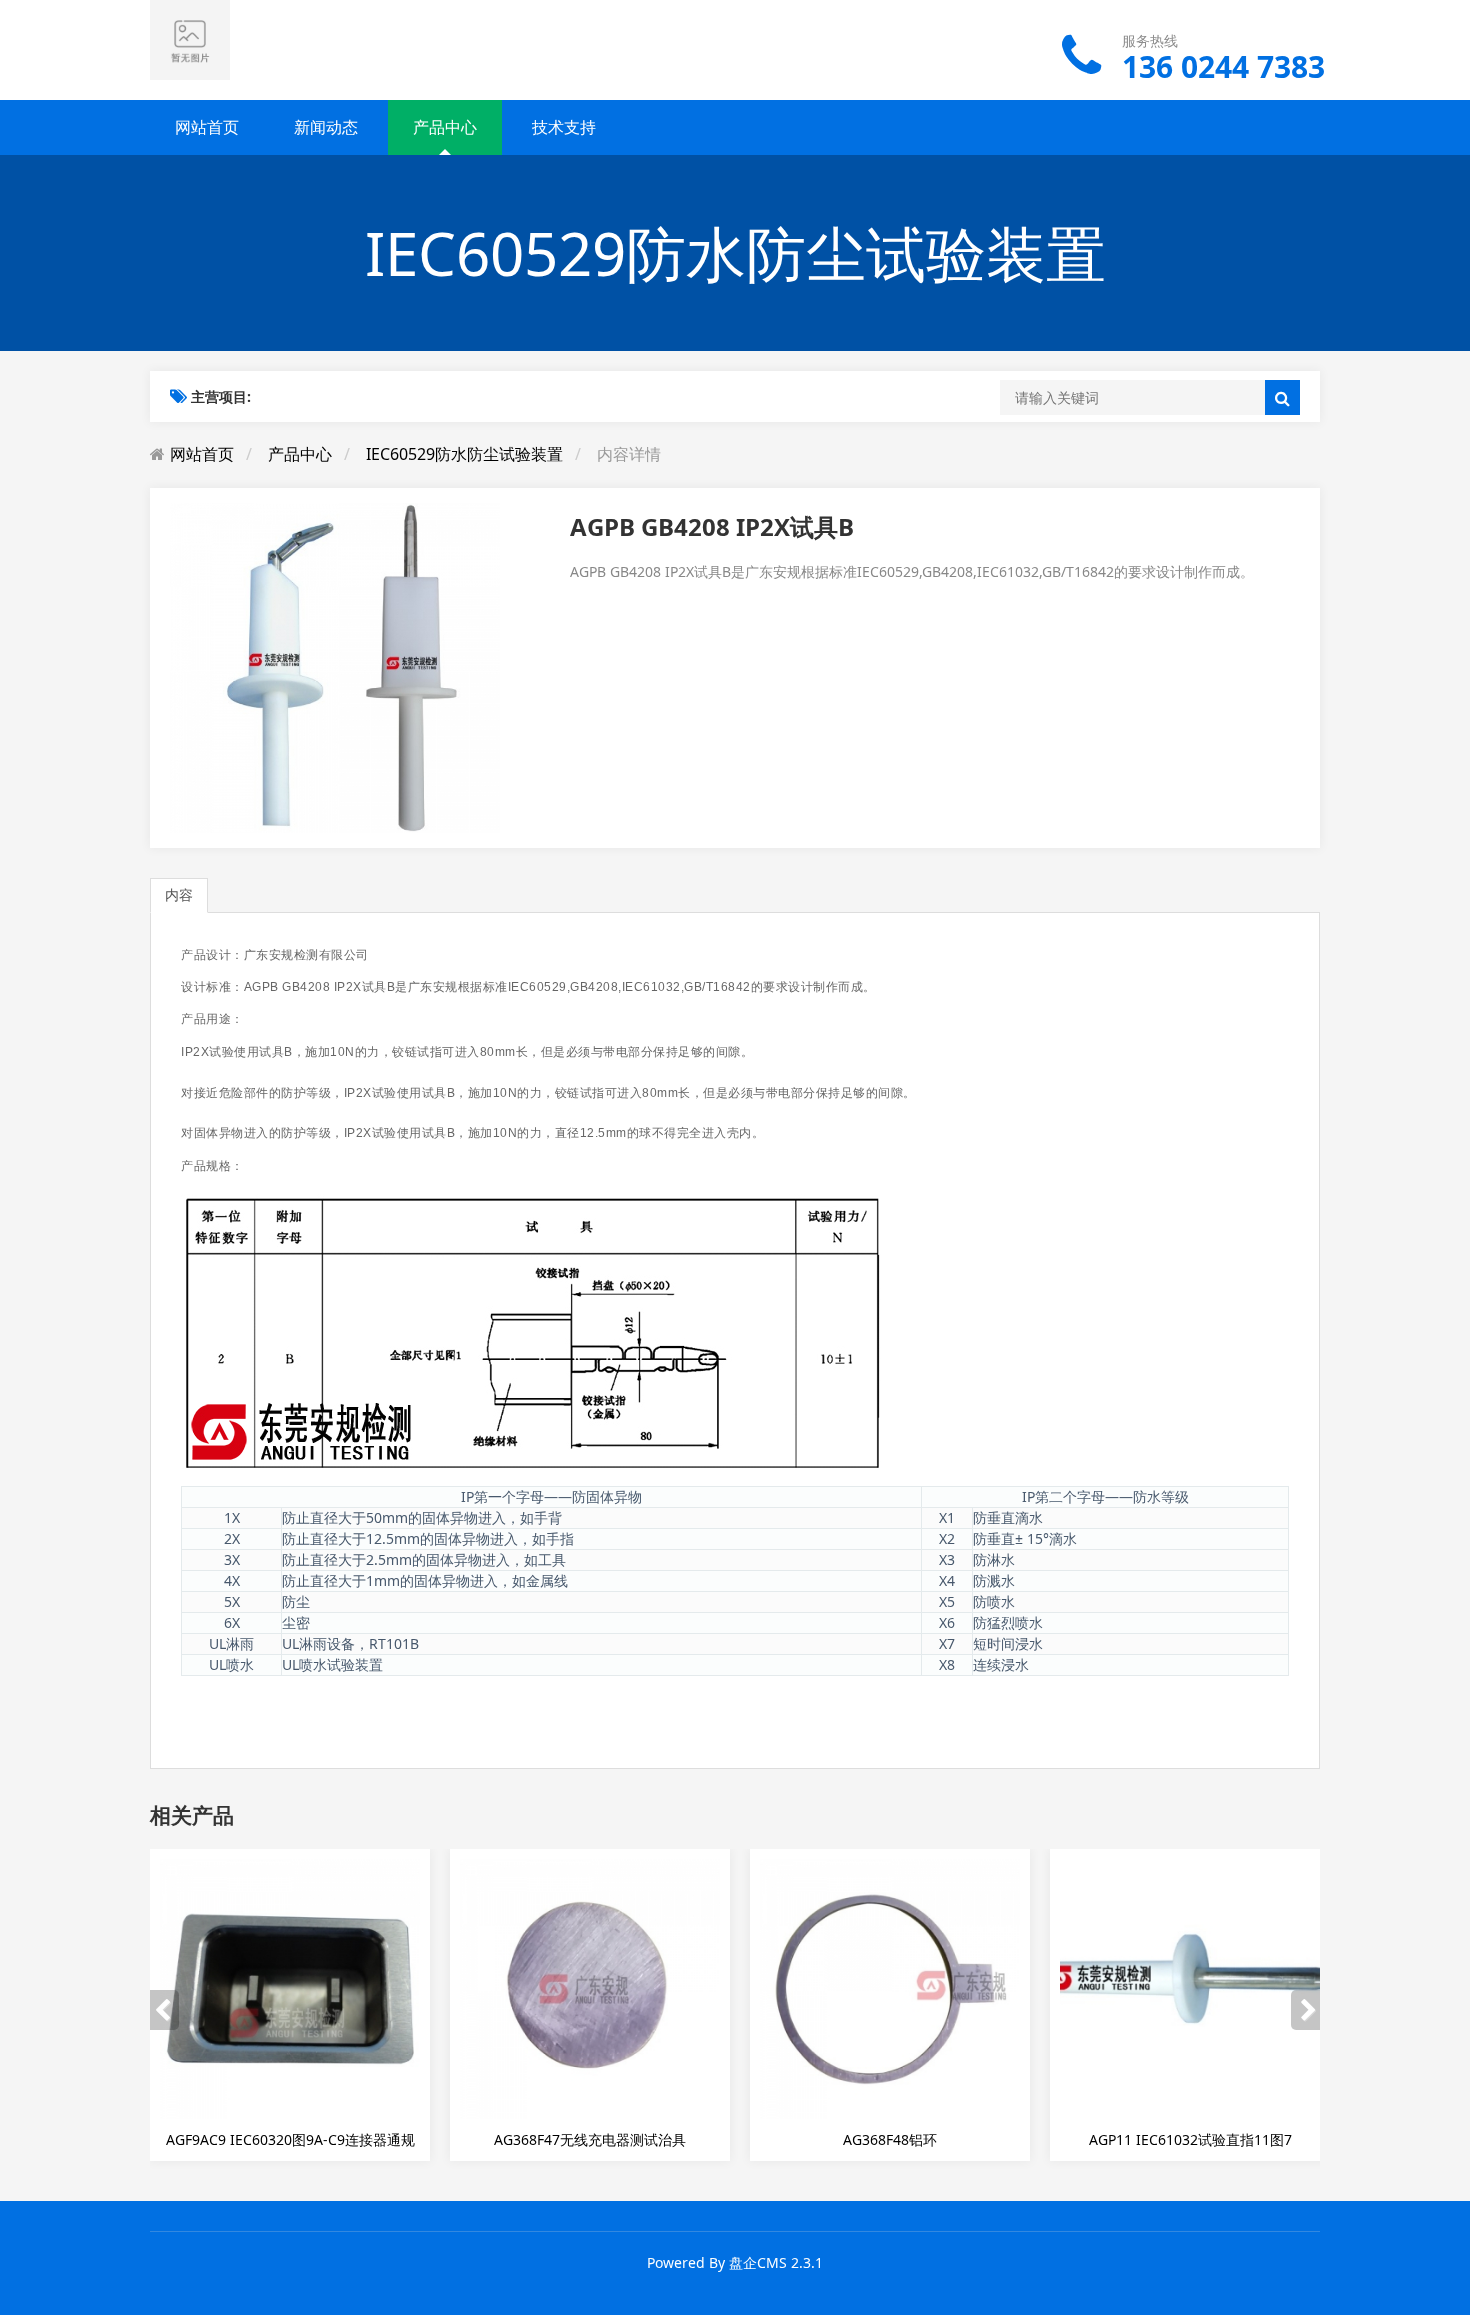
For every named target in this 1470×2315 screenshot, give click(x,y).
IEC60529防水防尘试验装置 (464, 454)
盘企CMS (758, 2262)
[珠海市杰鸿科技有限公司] (190, 38)
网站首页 (207, 127)
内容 (179, 894)
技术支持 (564, 127)
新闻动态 (326, 127)
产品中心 (445, 127)
